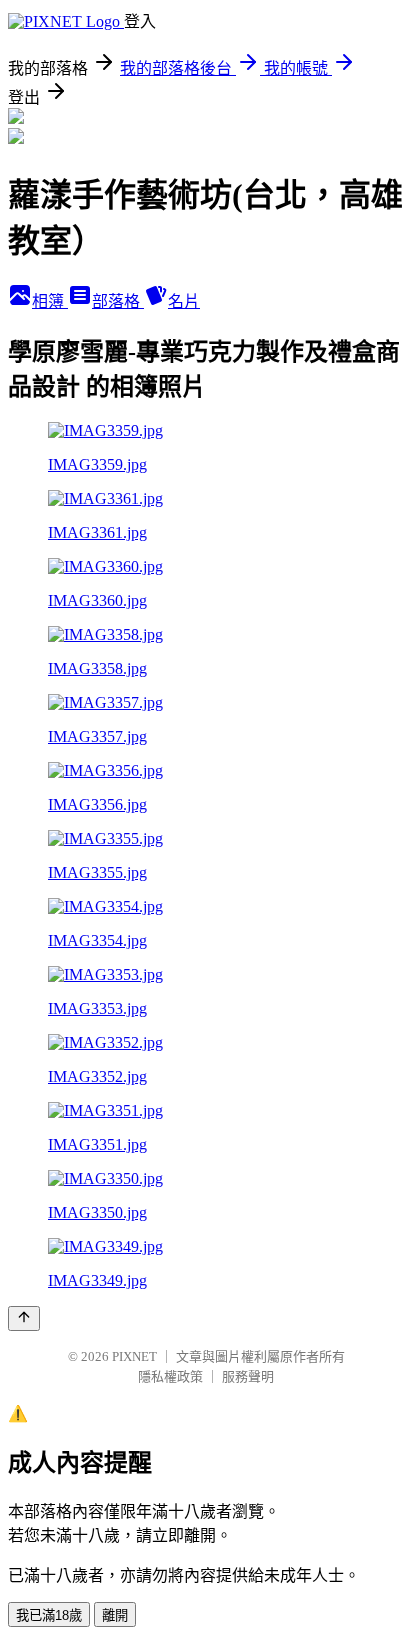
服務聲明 (248, 1376)
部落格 (118, 301)
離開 (115, 1615)
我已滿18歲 (49, 1615)
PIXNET (134, 1356)
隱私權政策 (170, 1376)
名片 (184, 301)
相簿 (50, 301)
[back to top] (24, 1318)
